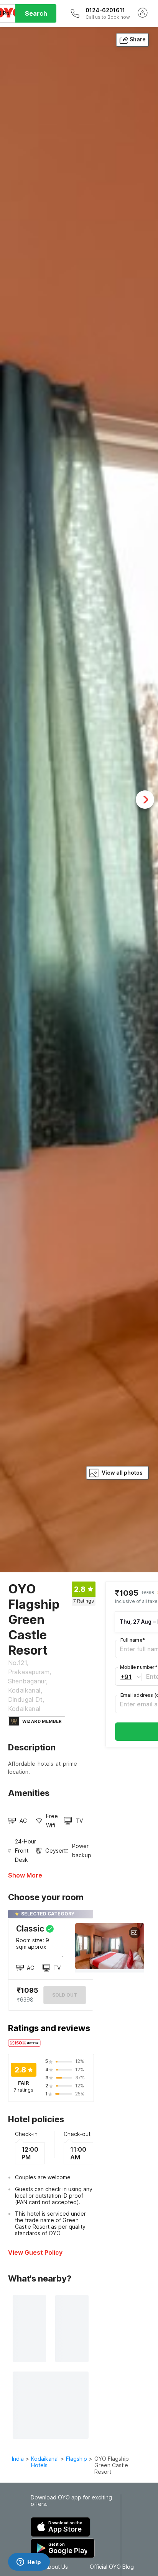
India (18, 2459)
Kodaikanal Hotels (45, 2462)
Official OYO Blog (112, 2567)
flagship (77, 2459)
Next (145, 800)
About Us (56, 2567)
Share (138, 39)
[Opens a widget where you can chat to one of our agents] (29, 2563)
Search (36, 13)
